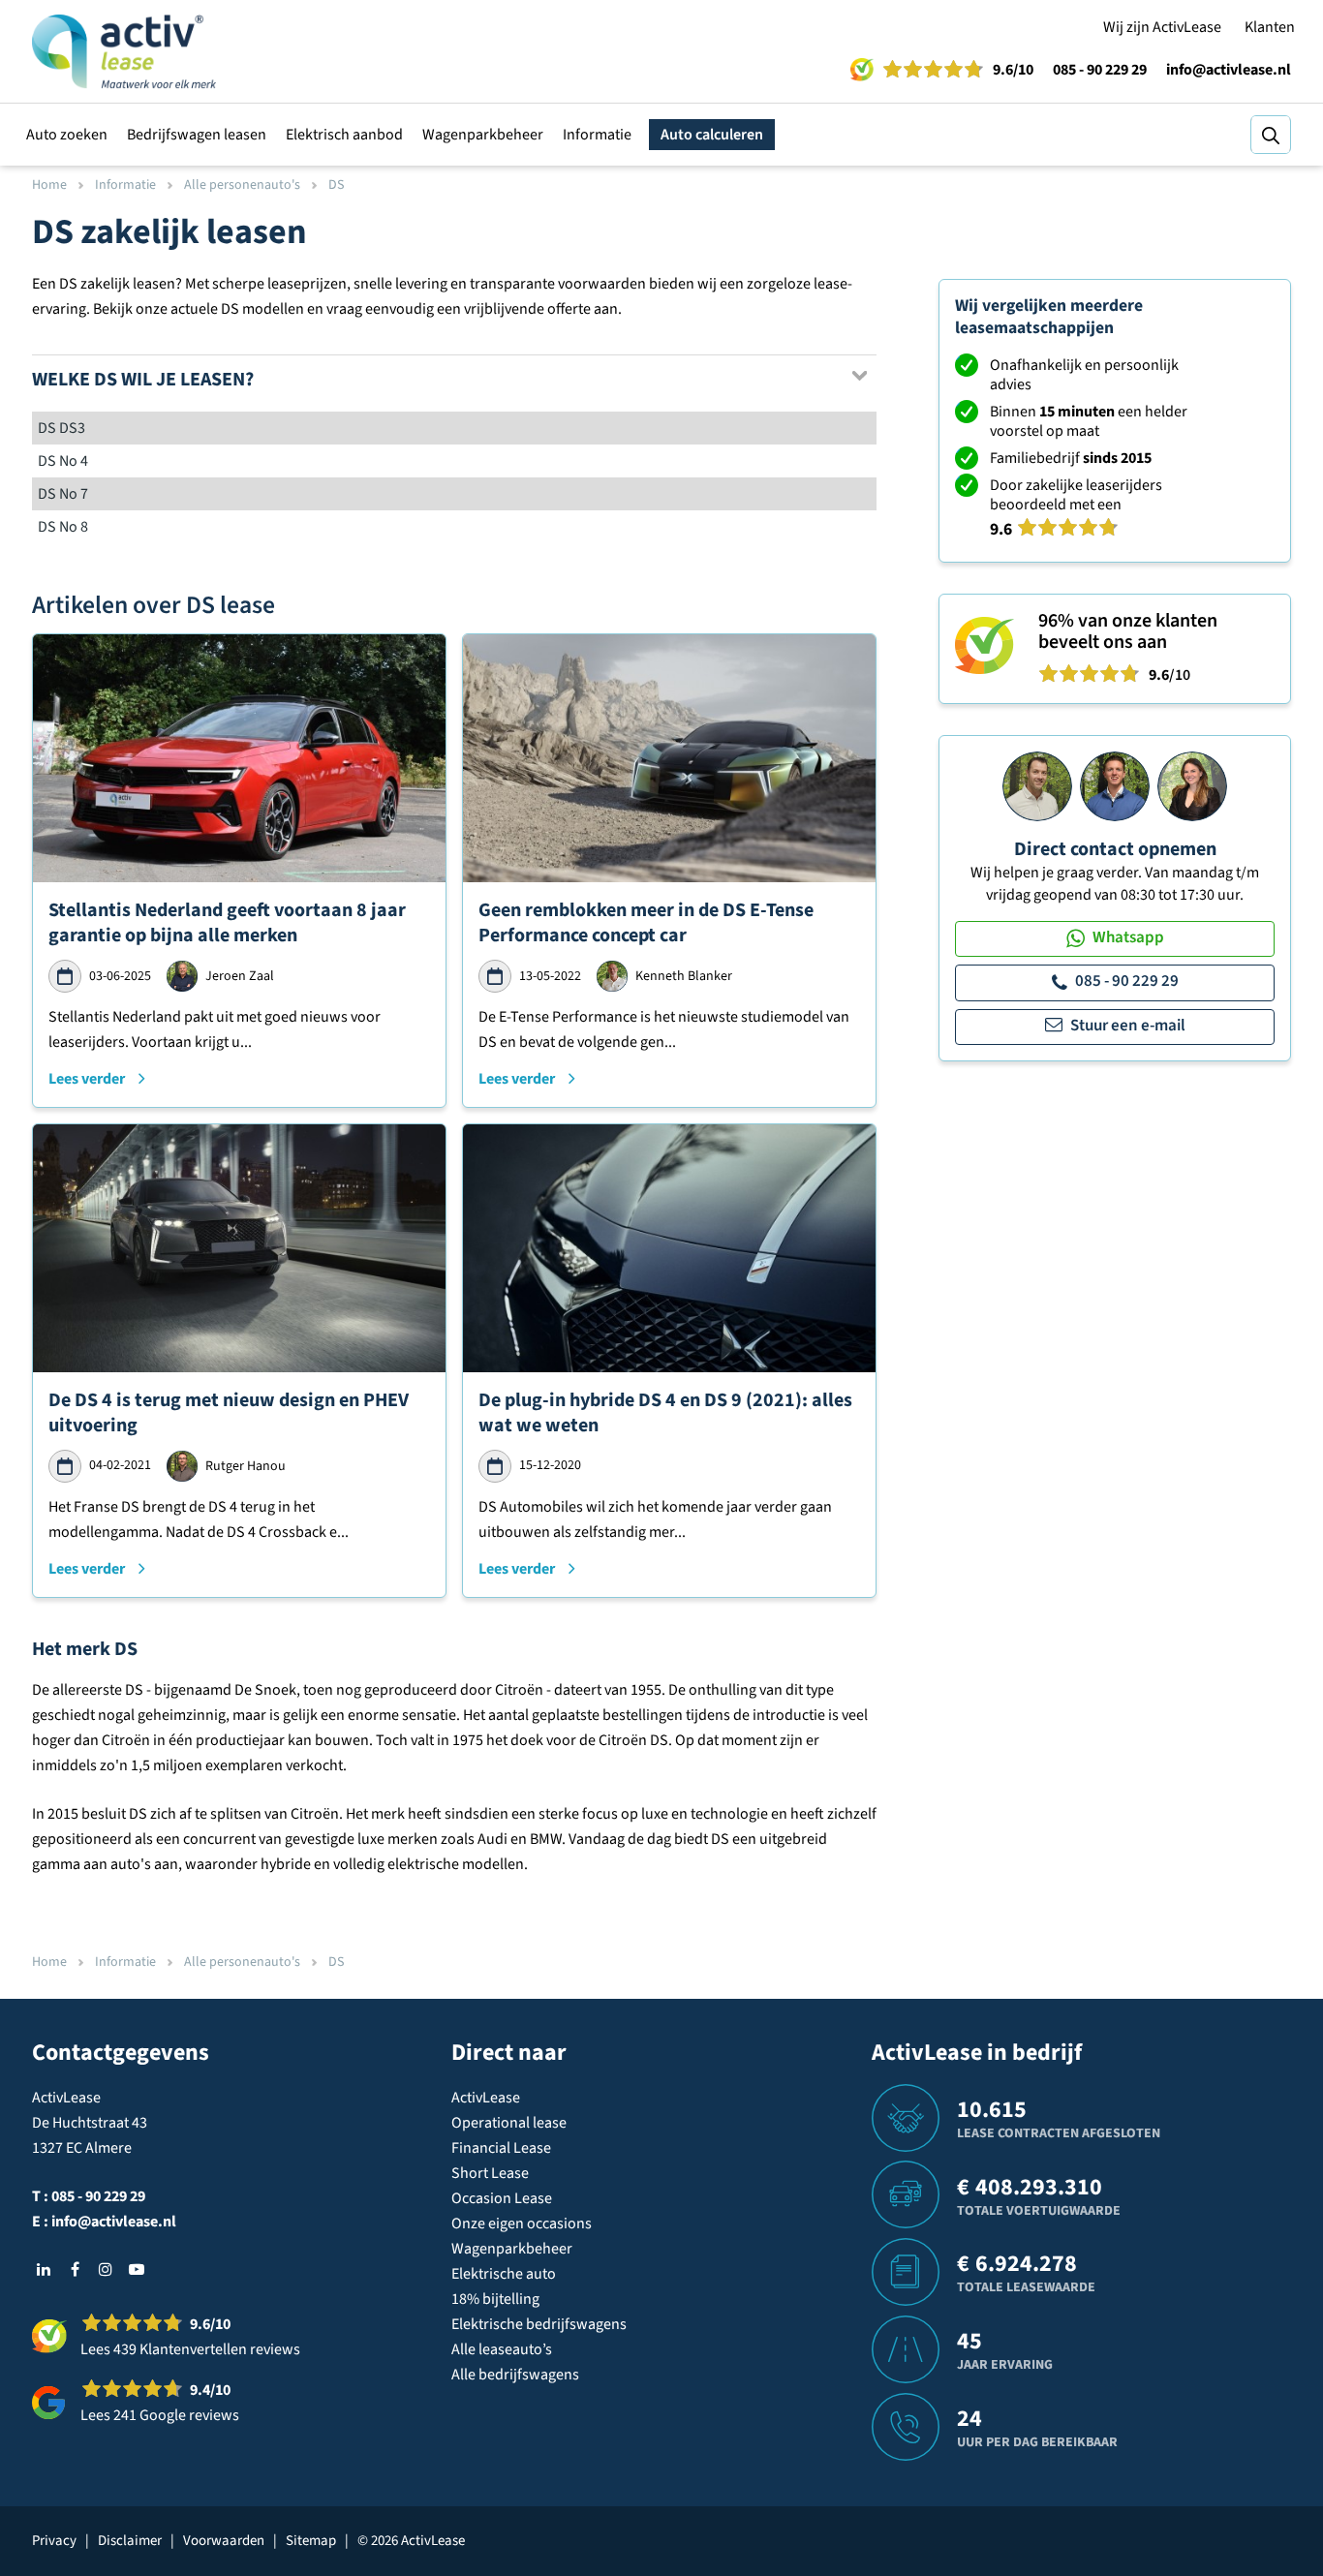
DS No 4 (63, 461)
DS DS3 (62, 428)
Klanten (1270, 27)
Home (49, 185)
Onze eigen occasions (522, 2223)
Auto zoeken (67, 135)
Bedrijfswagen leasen (197, 135)
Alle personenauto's (242, 185)
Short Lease (490, 2173)
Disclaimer (130, 2541)
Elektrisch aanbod (344, 135)
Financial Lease (501, 2148)
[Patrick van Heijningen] (1037, 785)
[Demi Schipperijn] (1192, 785)
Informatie (597, 135)
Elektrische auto (504, 2274)
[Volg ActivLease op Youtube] (137, 2269)
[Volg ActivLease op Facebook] (75, 2269)
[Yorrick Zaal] (1115, 785)
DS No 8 (63, 527)
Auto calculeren (712, 135)
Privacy (54, 2541)
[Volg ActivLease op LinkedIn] (44, 2269)
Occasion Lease (502, 2198)
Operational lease (509, 2123)
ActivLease (486, 2098)
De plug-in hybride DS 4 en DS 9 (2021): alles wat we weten (665, 1413)
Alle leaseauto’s (502, 2349)
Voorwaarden (224, 2541)
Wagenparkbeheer (483, 135)
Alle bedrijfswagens (515, 2375)
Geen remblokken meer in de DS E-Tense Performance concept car (646, 923)
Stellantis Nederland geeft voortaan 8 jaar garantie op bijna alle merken (227, 923)
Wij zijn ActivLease (1162, 27)
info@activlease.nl (1229, 70)
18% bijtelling (495, 2299)
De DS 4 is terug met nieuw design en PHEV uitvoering (229, 1413)
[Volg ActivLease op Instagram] (106, 2269)
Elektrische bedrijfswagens (539, 2324)
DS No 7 (63, 494)
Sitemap (311, 2541)
